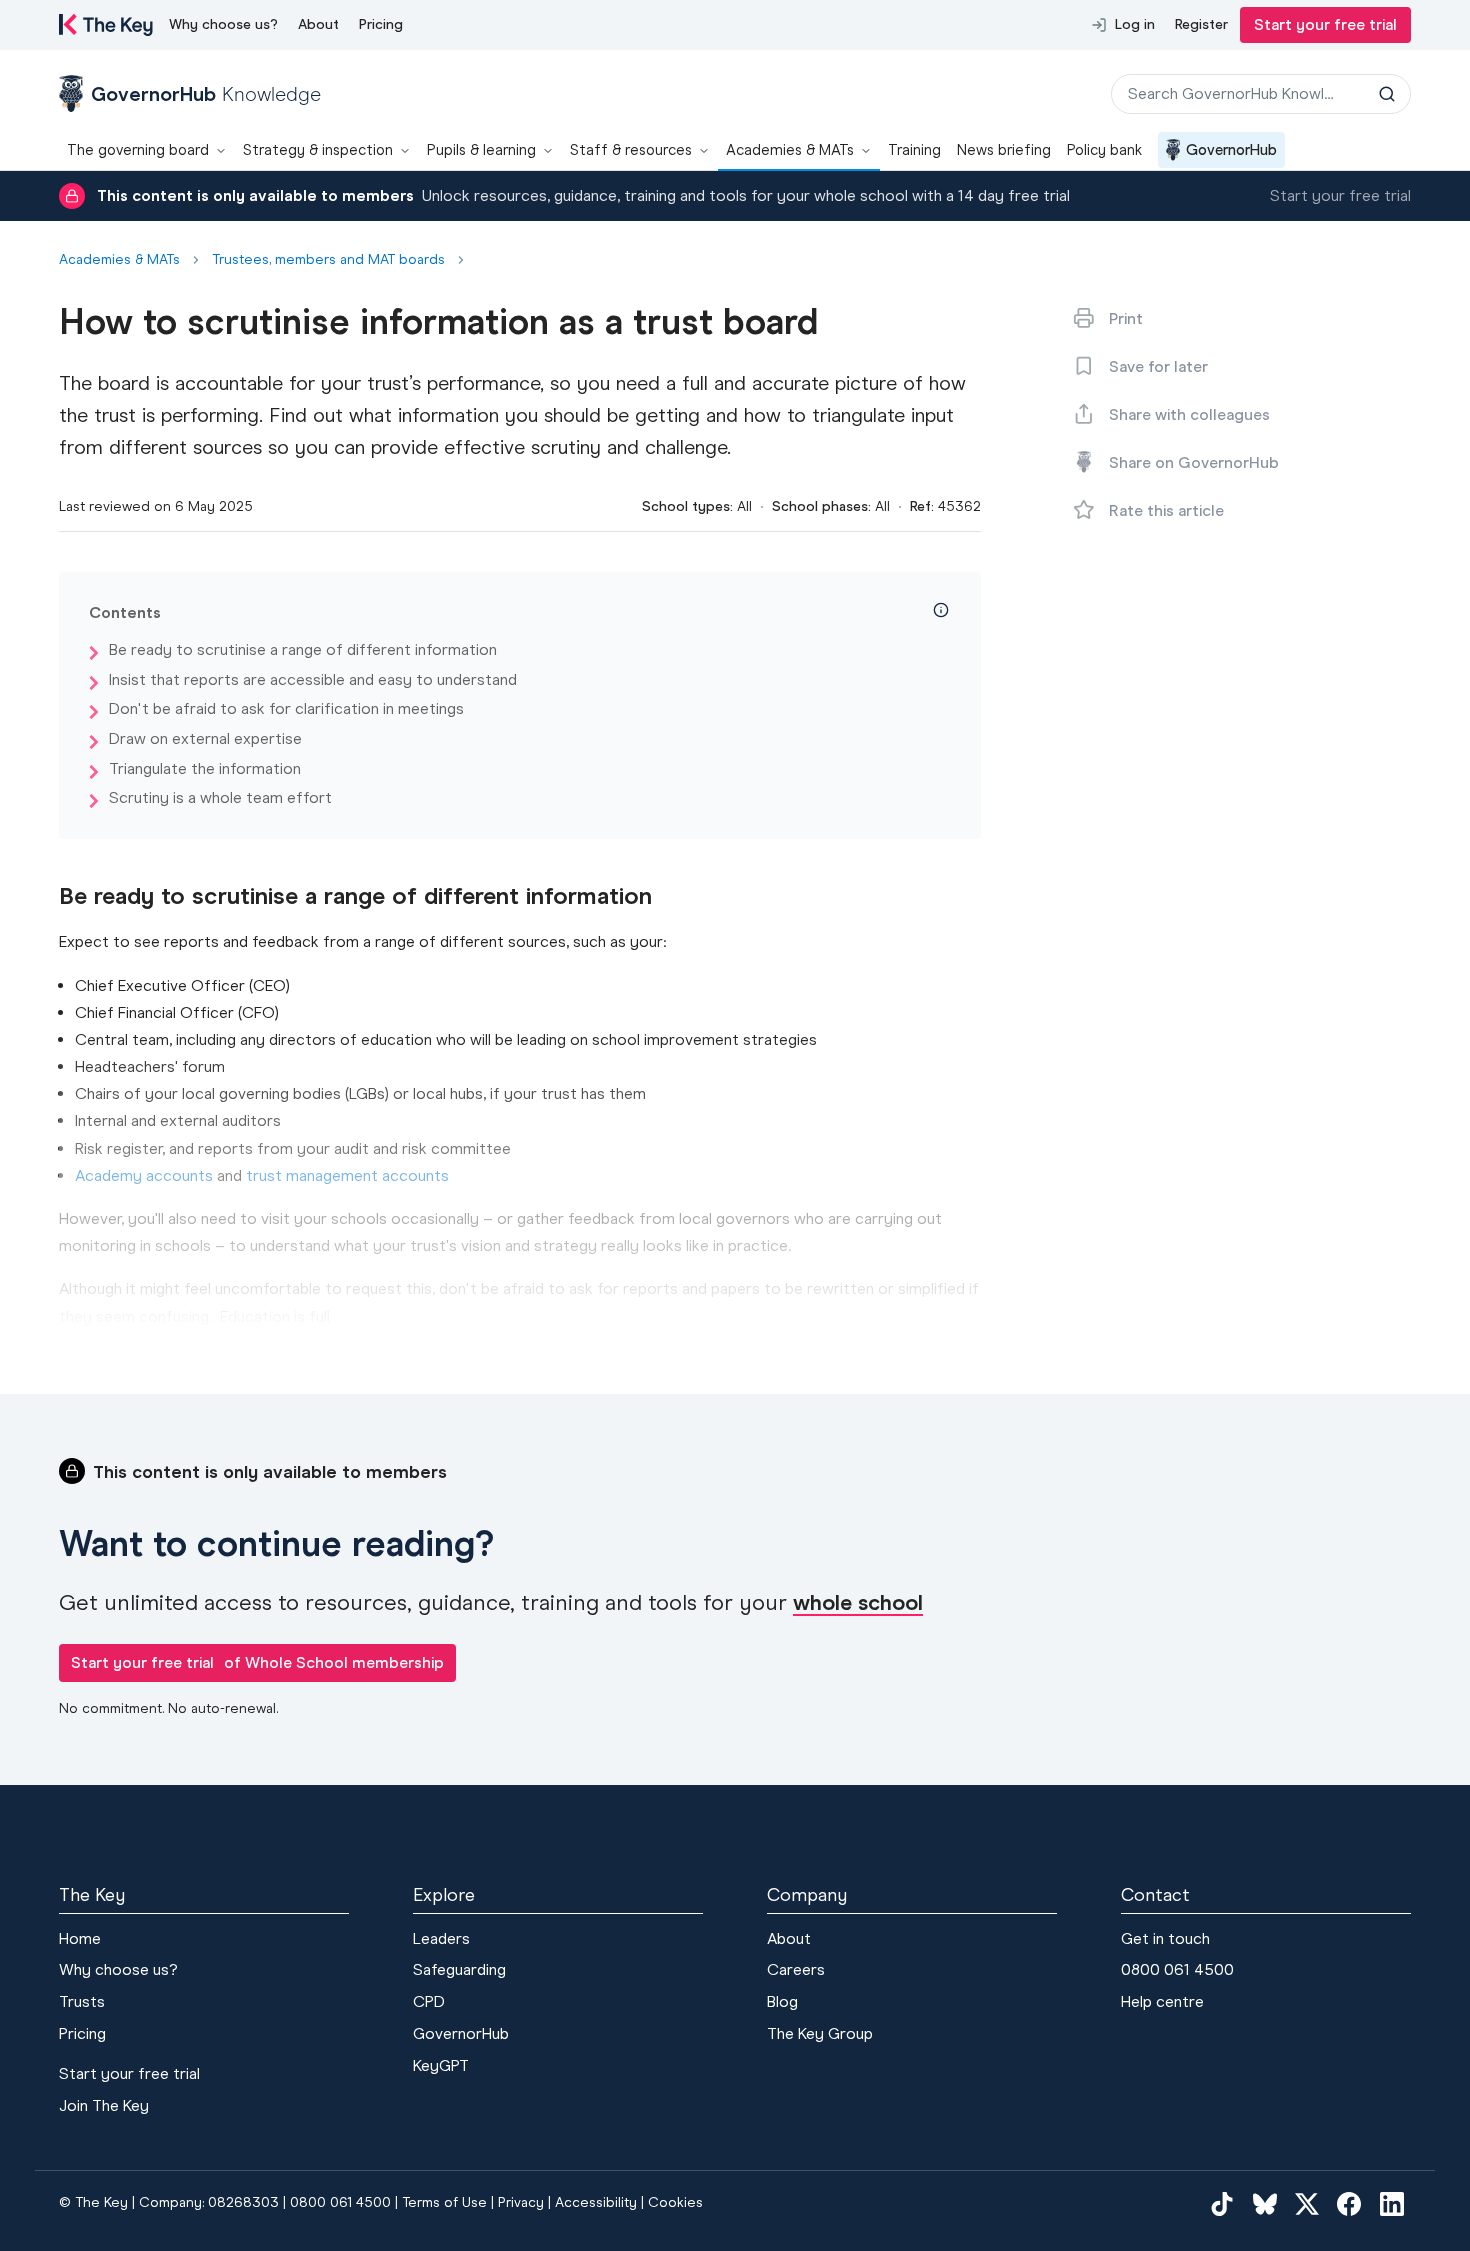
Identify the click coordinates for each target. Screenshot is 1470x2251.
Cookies (675, 2202)
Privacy (521, 2202)
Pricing (381, 24)
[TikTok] (1222, 2203)
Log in (1135, 24)
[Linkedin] (1392, 2203)
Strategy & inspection (318, 150)
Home (80, 1938)
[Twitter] (1307, 2203)
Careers (796, 1969)
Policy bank (1104, 150)
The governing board (138, 150)
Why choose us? (223, 24)
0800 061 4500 (1177, 1969)
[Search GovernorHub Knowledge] (1387, 94)
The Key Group (820, 2033)
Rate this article (1166, 510)
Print (1126, 318)
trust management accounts (347, 1175)
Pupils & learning (481, 150)
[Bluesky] (1265, 2203)
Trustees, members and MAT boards (328, 260)
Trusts (82, 2001)
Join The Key (104, 2105)
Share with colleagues (1189, 414)
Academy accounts (144, 1175)
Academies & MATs (790, 150)
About (318, 24)
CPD (429, 2001)
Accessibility (596, 2202)
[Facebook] (1349, 2203)
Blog (782, 2001)
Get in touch (1165, 1938)
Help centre (1162, 2001)
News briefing (1004, 150)
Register (1201, 24)
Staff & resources (631, 150)
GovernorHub (1231, 150)
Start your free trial (1325, 24)
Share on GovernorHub (1194, 462)
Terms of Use (444, 2202)
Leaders (441, 1938)
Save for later (1158, 366)
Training (914, 150)
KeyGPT (441, 2065)
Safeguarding (459, 1969)
